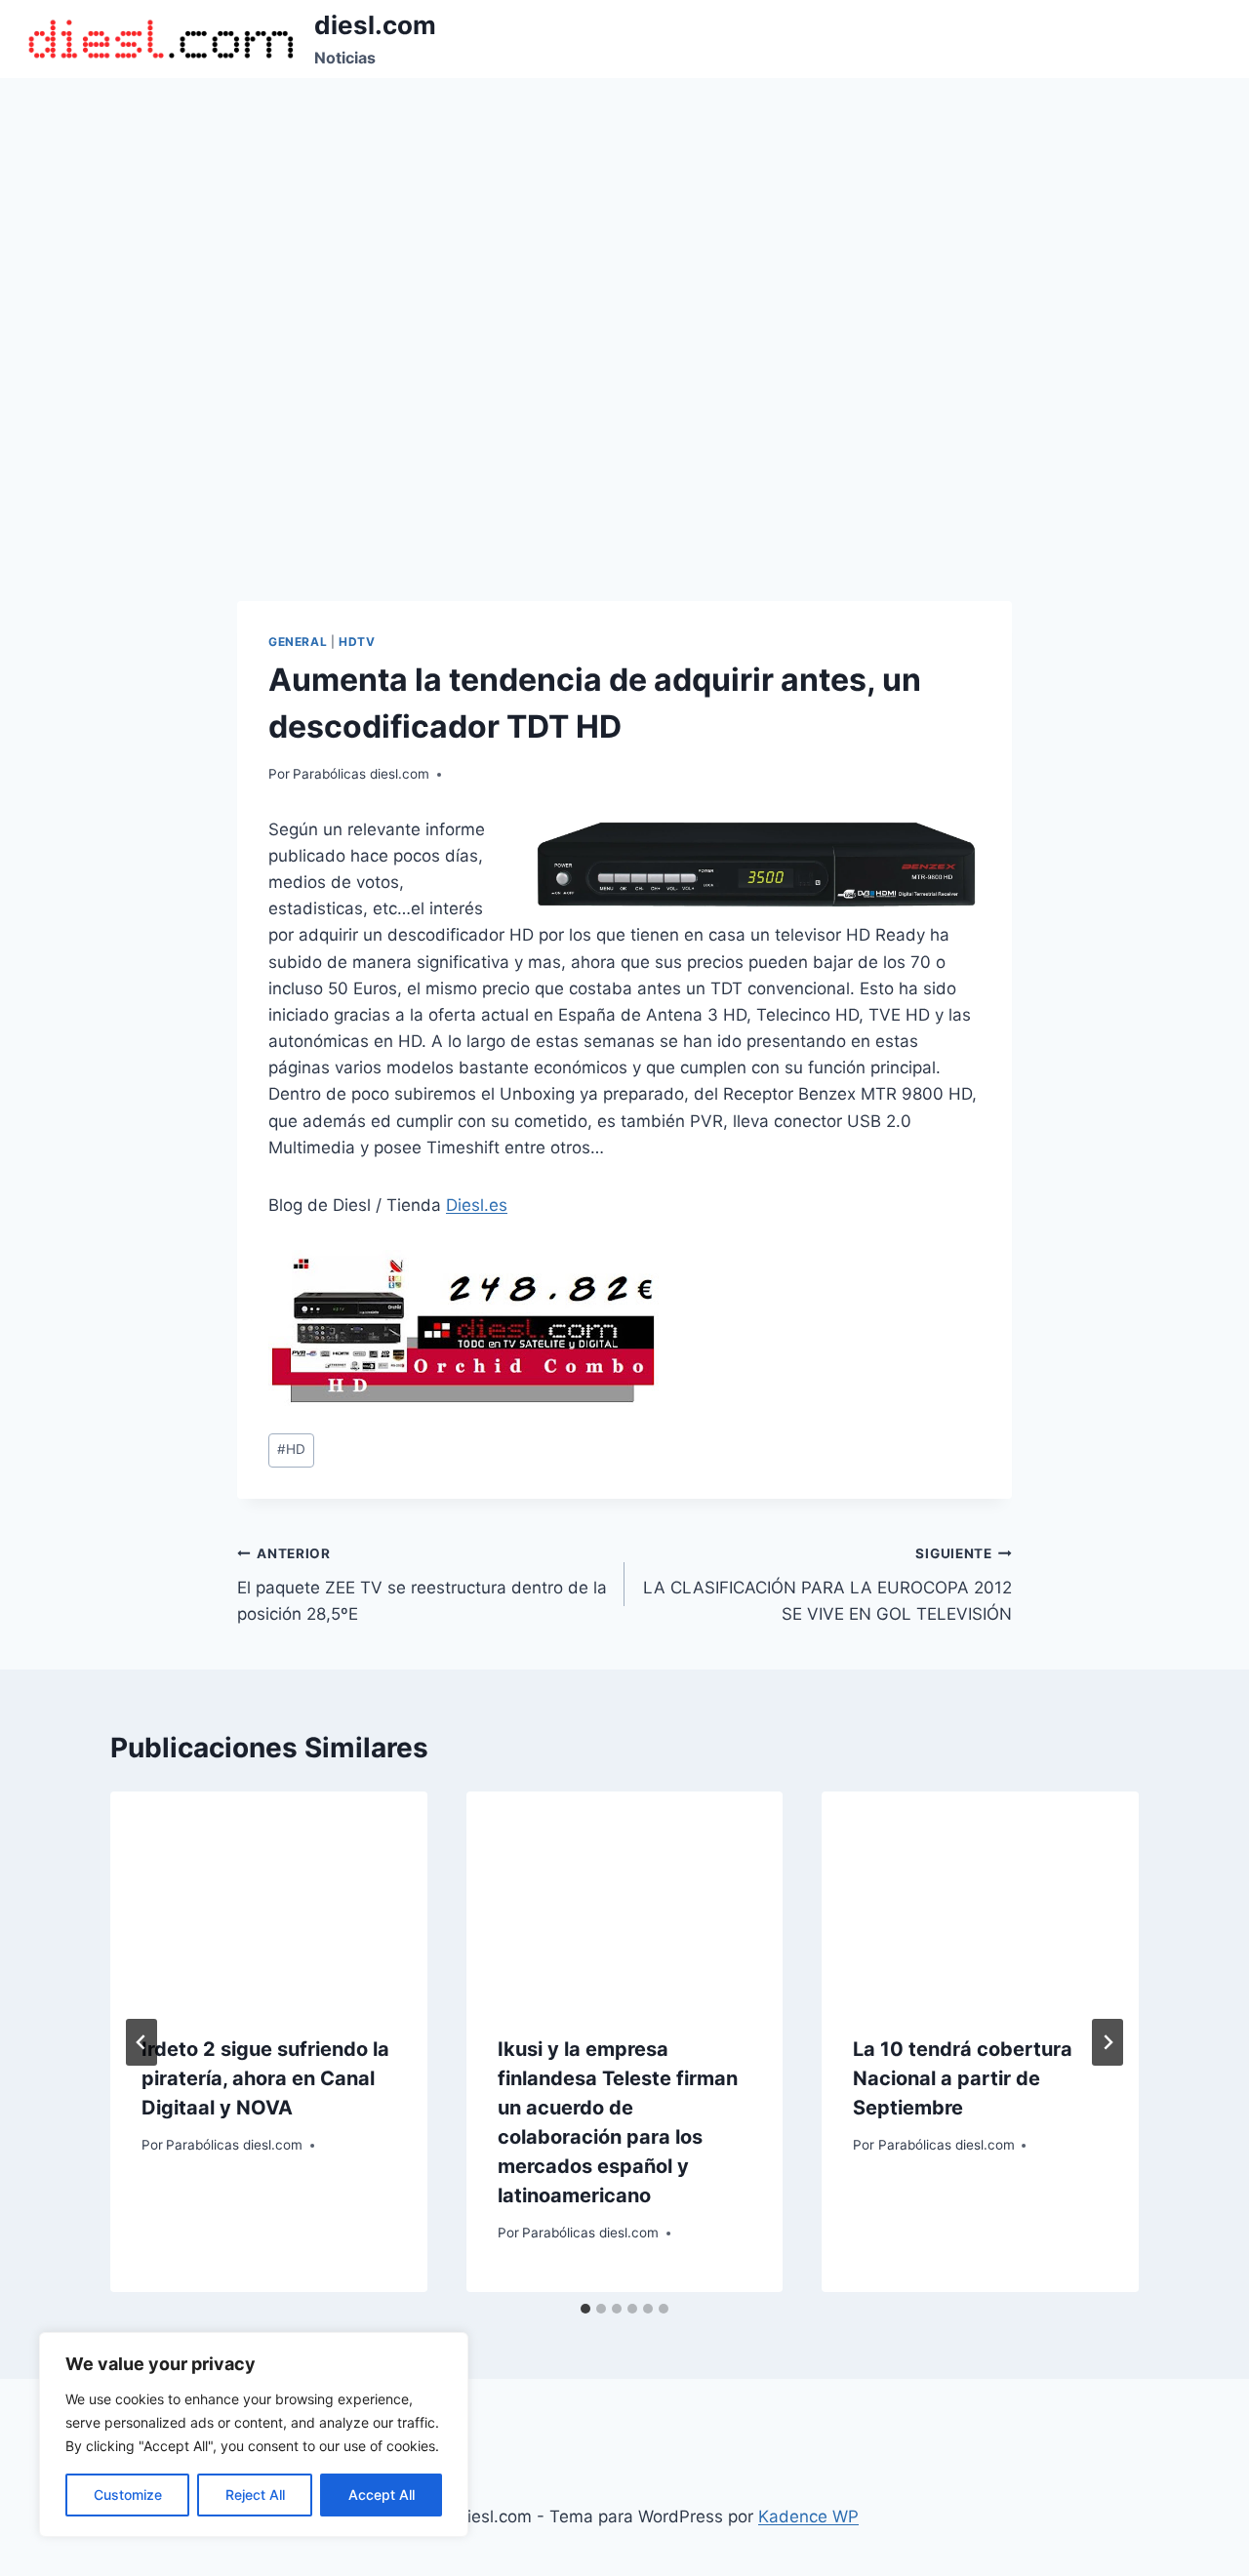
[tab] (585, 2309)
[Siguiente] (1108, 2042)
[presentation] (269, 1897)
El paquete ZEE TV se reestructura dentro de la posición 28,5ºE (422, 1585)
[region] (254, 2435)
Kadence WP (808, 2516)
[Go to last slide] (141, 2042)
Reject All (255, 2495)
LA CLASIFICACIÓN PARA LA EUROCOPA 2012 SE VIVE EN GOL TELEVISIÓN (827, 1585)
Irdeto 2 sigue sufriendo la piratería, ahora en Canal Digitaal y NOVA (265, 2078)
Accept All (382, 2495)
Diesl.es (477, 1205)
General (298, 642)
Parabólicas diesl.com (361, 774)
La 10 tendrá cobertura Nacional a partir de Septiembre (963, 2078)
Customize (128, 2495)
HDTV (357, 642)
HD (291, 1449)
